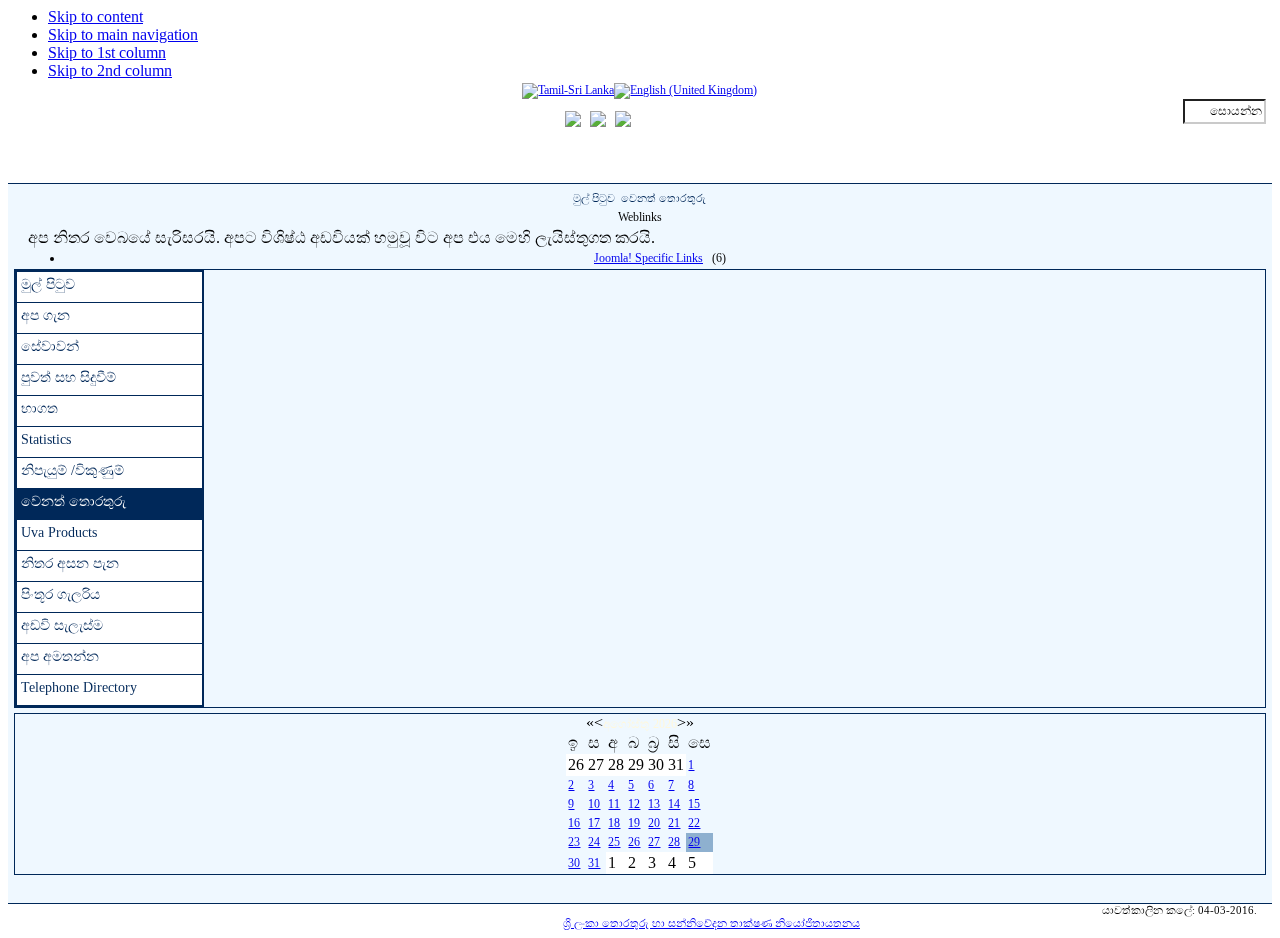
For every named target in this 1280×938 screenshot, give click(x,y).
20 (654, 823)
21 (674, 823)
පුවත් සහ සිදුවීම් (68, 377)
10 (594, 804)
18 (614, 823)
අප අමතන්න (60, 656)
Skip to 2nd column (110, 70)
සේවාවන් (50, 346)
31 (594, 863)
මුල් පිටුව (594, 198)
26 (634, 842)
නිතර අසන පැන (70, 563)
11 (614, 804)
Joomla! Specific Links (648, 258)
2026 (665, 724)
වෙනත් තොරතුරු (73, 501)
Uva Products (59, 532)
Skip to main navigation (123, 34)
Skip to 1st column (107, 52)
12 (634, 804)
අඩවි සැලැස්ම (62, 625)
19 (634, 823)
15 (694, 804)
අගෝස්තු (626, 724)
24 (594, 842)
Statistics (46, 439)
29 (694, 842)
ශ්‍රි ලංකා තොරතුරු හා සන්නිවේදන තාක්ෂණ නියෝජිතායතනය (711, 923)
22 (694, 823)
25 (614, 842)
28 (674, 842)
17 (594, 823)
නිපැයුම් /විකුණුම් (72, 470)
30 (574, 863)
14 (674, 804)
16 (574, 823)
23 (574, 842)
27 (654, 842)
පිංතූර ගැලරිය (60, 594)
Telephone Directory (79, 687)
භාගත (39, 408)
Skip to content (95, 16)
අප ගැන (45, 315)
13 (654, 804)
